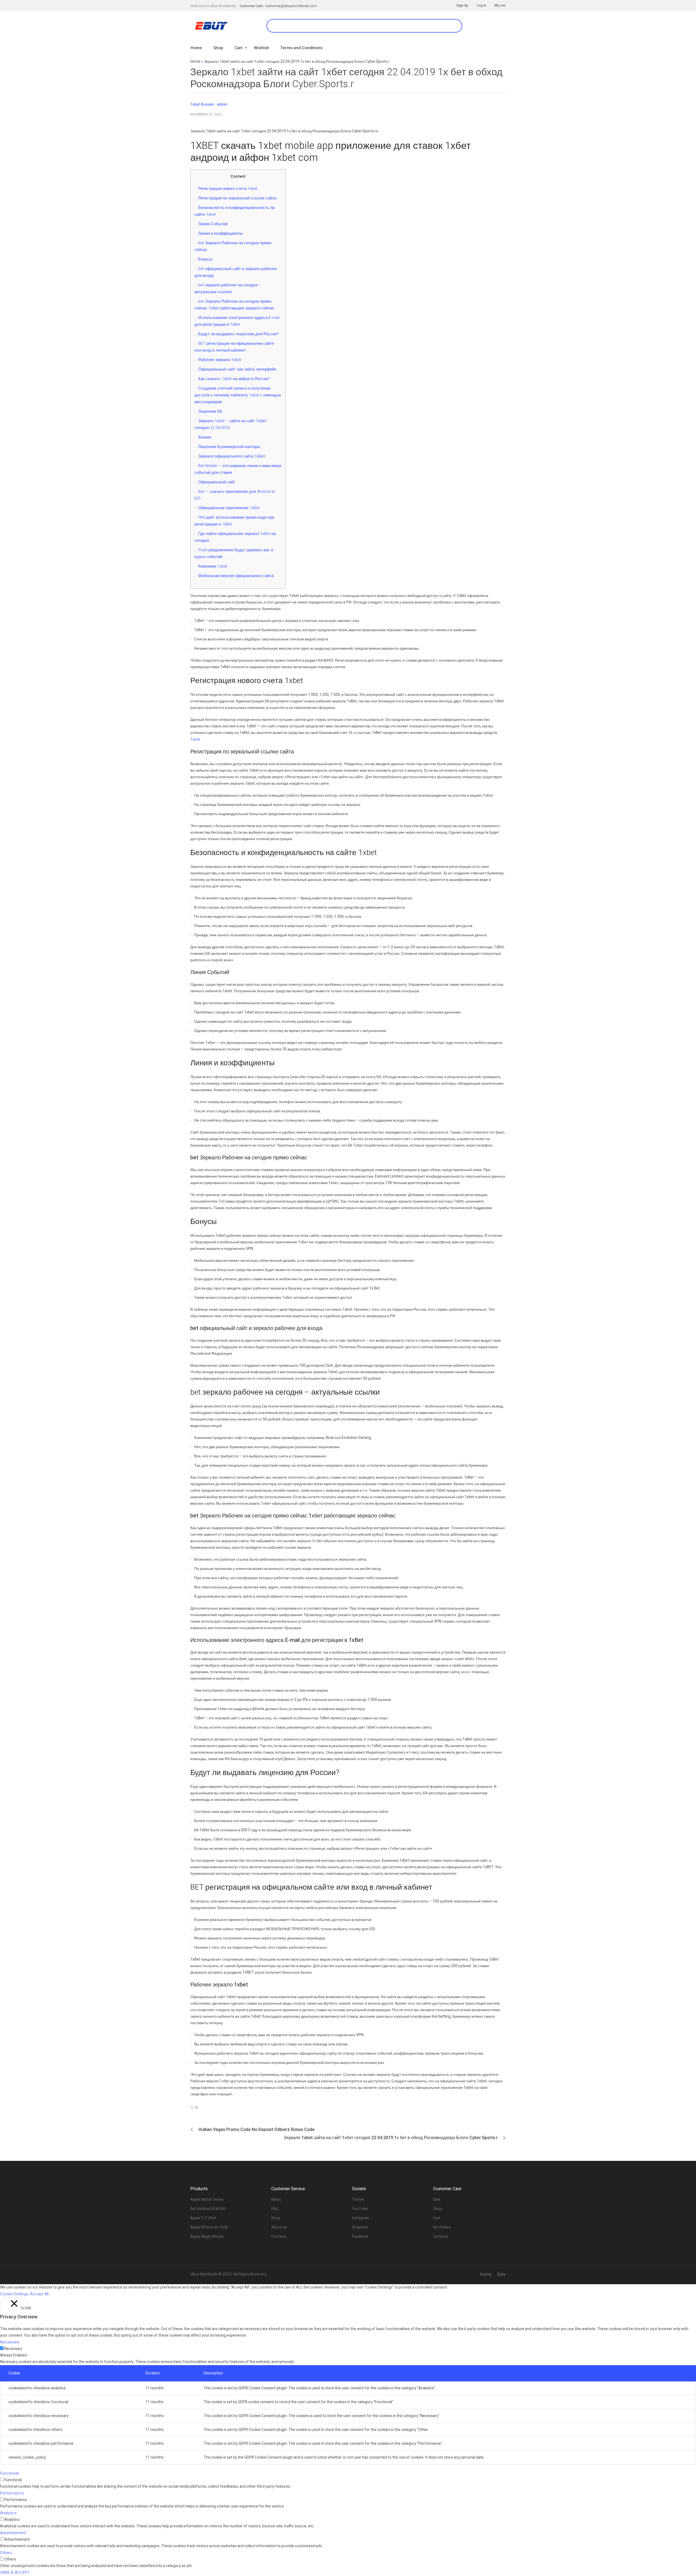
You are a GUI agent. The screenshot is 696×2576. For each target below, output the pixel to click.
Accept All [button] (39, 2294)
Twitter (358, 2200)
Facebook (360, 2237)
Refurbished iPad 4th (208, 2209)
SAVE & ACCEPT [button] (15, 2572)
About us (279, 2227)
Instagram (361, 2218)
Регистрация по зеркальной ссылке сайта (237, 198)
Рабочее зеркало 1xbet (220, 360)
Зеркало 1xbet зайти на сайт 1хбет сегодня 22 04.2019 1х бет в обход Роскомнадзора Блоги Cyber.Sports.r (391, 2138)
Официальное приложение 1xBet (229, 508)
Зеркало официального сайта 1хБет (232, 456)
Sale (437, 2200)
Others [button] (6, 2553)
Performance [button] (12, 2493)
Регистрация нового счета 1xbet (228, 189)
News (276, 2200)
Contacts (279, 2237)
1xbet (195, 739)
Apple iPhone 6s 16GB (209, 2227)
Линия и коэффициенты (220, 233)
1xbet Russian (202, 104)
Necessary (13, 2349)
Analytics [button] (8, 2513)
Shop (276, 2218)
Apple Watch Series (207, 2200)
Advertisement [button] (13, 2533)
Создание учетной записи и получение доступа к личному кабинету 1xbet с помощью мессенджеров (238, 395)
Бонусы (205, 259)
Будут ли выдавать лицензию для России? (239, 334)
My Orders (442, 2227)
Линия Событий (213, 224)
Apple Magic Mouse (207, 2237)
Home (195, 62)
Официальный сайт (217, 482)
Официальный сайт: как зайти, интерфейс (237, 369)
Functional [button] (9, 2473)
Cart (437, 2218)
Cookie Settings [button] (14, 2294)
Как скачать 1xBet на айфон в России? (234, 379)
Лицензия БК (210, 411)
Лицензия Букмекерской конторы (229, 447)
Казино (205, 437)
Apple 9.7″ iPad (203, 2218)
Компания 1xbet (213, 566)
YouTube (360, 2209)
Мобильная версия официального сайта (236, 576)
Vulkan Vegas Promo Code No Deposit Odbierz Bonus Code (257, 2130)
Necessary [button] (10, 2342)
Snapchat (360, 2227)
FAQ (275, 2209)
